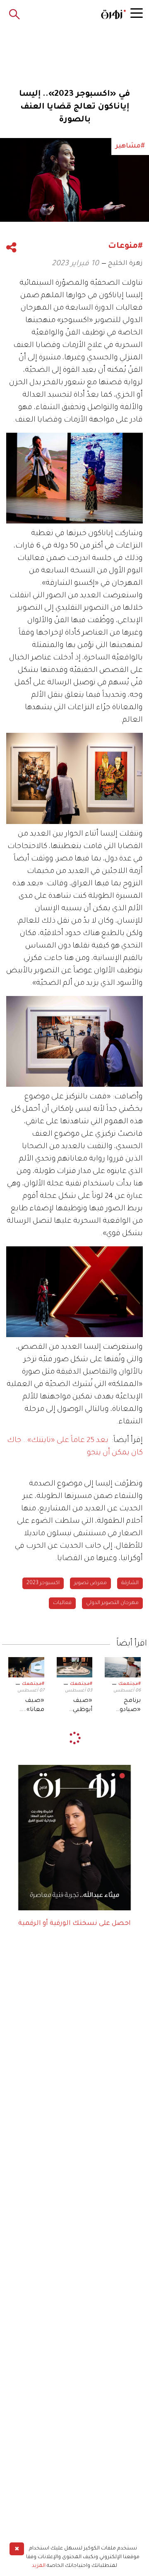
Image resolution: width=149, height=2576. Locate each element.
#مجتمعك (130, 1684)
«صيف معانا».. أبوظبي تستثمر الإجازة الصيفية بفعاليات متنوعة (32, 1706)
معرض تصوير (90, 1583)
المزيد (39, 2566)
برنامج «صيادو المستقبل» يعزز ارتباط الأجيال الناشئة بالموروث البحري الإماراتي (125, 1706)
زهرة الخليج (125, 264)
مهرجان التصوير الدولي (112, 1603)
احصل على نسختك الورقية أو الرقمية (74, 1924)
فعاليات (62, 1603)
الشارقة (130, 1583)
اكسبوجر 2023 (43, 1583)
